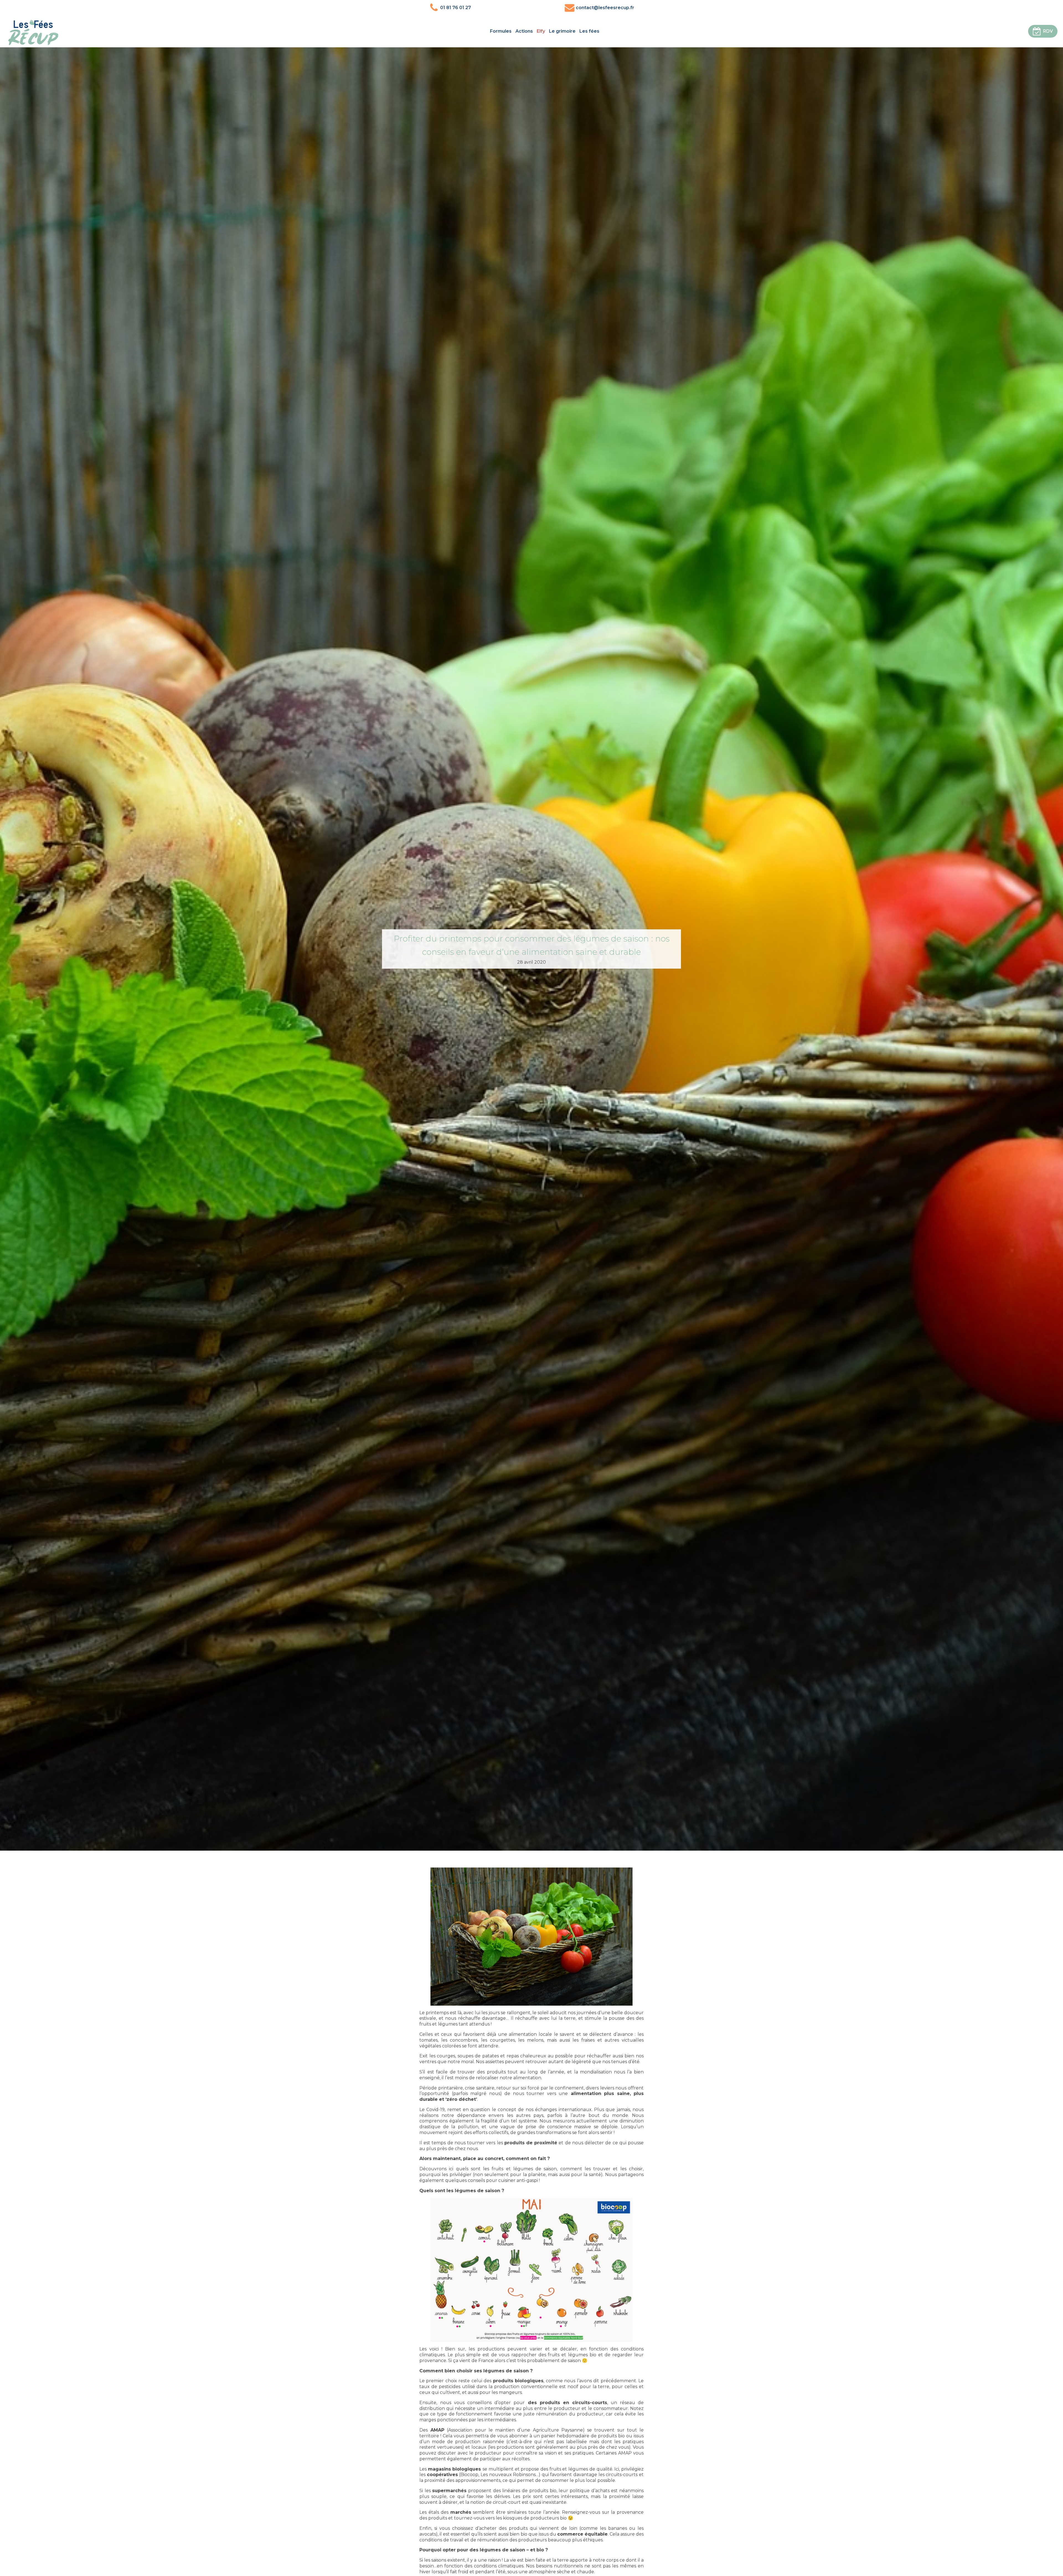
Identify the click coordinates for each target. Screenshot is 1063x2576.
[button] (1043, 31)
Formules (501, 31)
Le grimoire (562, 31)
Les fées (589, 31)
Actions (524, 31)
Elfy (541, 31)
